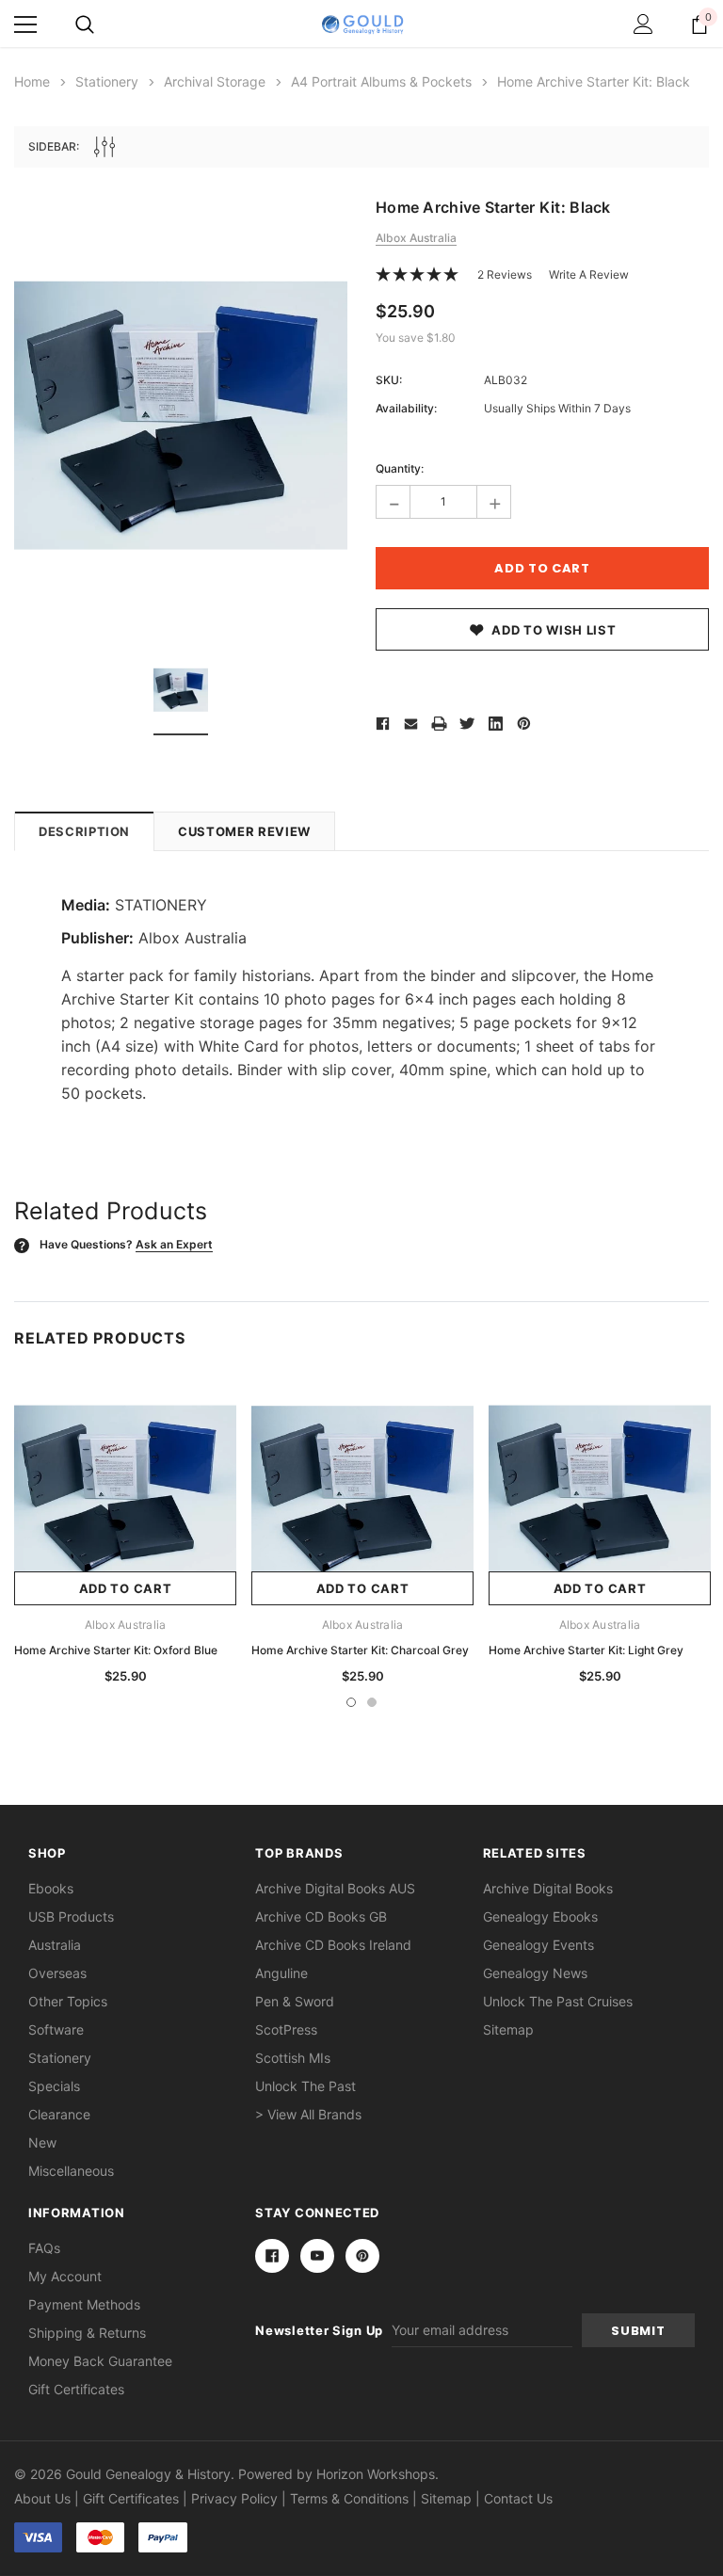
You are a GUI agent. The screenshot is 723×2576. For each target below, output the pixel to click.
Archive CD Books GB (321, 1916)
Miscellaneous (71, 2171)
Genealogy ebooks (540, 1916)
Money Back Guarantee (100, 2361)
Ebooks (51, 1888)
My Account (65, 2276)
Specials (54, 2086)
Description (84, 831)
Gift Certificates (76, 2389)
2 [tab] (372, 1702)
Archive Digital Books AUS (335, 1888)
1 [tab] (351, 1702)
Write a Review (589, 274)
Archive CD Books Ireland (333, 1945)
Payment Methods (84, 2304)
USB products (71, 1916)
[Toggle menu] (25, 24)
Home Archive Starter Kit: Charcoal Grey (360, 1650)
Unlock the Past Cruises (558, 2001)
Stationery (60, 2058)
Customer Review (244, 831)
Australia (55, 1945)
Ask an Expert (174, 1244)
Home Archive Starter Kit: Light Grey (586, 1650)
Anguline (281, 1973)
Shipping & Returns (87, 2333)
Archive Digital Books (548, 1888)
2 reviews (505, 274)
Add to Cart (126, 1588)
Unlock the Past (305, 2086)
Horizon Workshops (376, 2474)
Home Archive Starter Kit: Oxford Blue (116, 1650)
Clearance (59, 2114)
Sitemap (508, 2029)
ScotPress (286, 2029)
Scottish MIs (293, 2058)
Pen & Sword (295, 2001)
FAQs (44, 2248)
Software (56, 2029)
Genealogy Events (538, 1945)
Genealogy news (535, 1973)
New (42, 2142)
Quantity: (400, 468)
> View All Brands (308, 2114)
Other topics (68, 2001)
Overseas (57, 1973)
